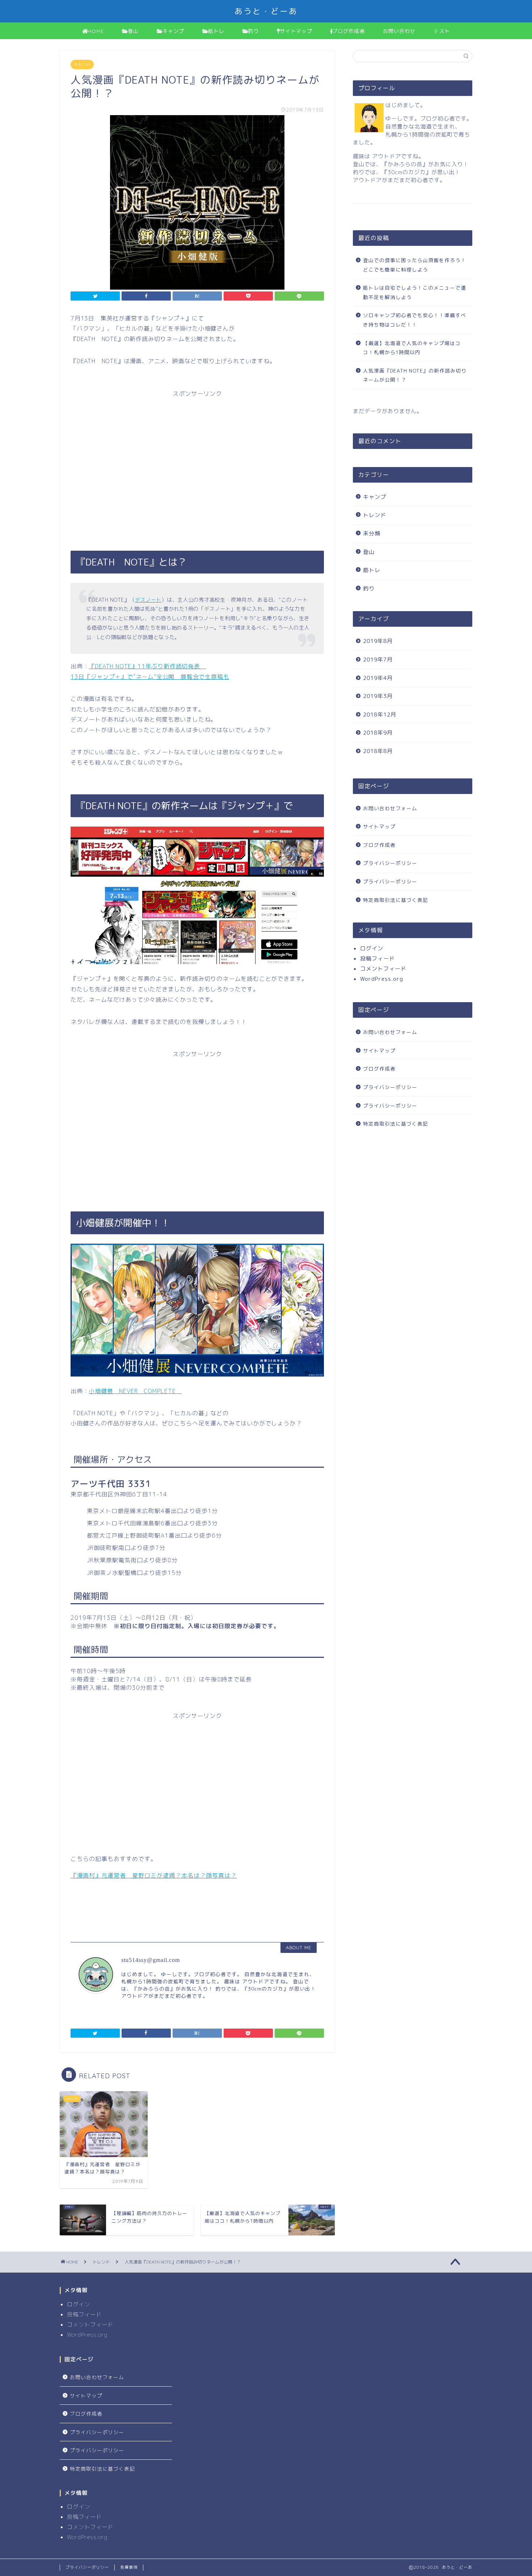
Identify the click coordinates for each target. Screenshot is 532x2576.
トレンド (82, 64)
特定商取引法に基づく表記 (396, 900)
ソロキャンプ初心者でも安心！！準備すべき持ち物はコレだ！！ (415, 320)
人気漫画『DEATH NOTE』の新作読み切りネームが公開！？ (415, 375)
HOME (96, 31)
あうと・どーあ (266, 11)
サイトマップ (296, 31)
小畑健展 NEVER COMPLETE (135, 1391)
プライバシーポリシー (390, 863)
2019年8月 (378, 641)
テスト (442, 31)
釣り (253, 31)
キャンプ (173, 31)
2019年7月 (378, 659)
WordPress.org (382, 979)
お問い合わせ (399, 31)
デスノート (148, 600)
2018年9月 (378, 733)
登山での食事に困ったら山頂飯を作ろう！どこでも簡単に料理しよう (415, 265)
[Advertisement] (197, 465)
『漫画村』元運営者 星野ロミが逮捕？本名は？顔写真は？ (154, 1875)
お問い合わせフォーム (390, 808)
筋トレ (216, 31)
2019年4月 (378, 678)
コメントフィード (383, 969)
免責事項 (129, 2567)
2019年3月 (378, 696)
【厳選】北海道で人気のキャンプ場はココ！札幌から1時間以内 (412, 348)
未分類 (372, 533)
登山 (133, 31)
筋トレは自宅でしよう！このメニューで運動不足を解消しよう (415, 292)
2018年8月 (378, 751)
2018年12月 (380, 715)
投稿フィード (377, 959)
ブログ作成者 (349, 31)
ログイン (372, 948)
